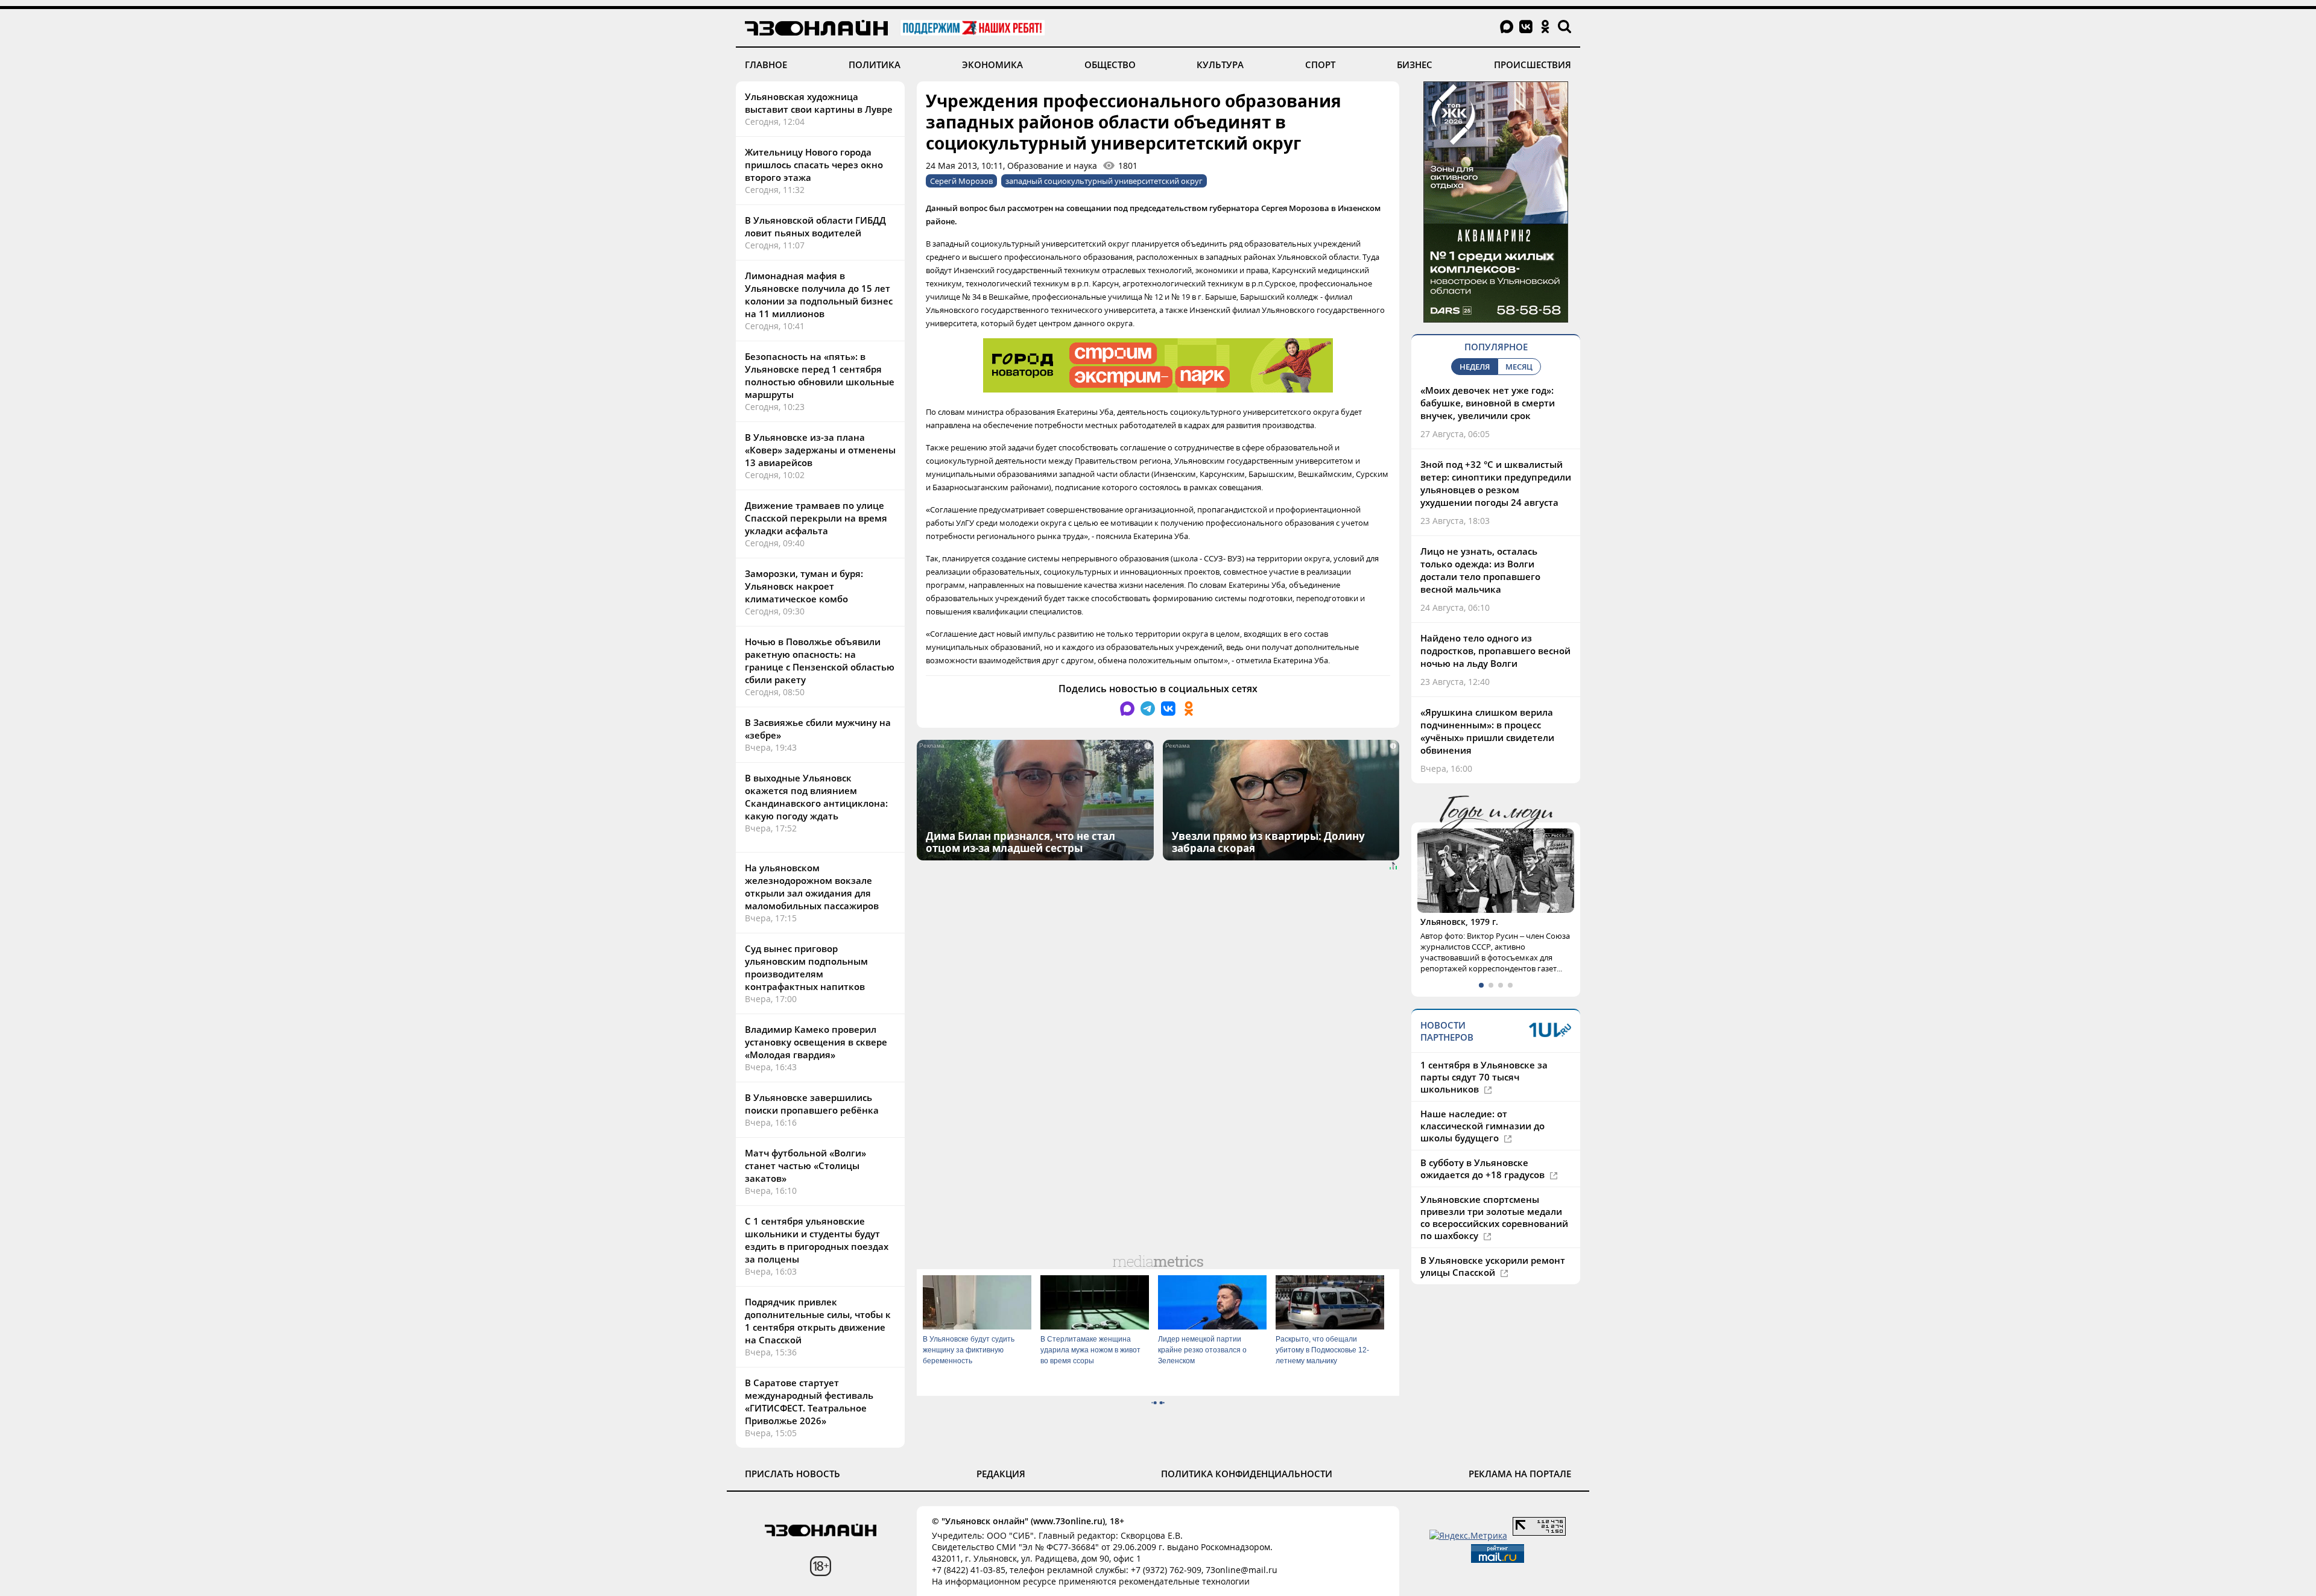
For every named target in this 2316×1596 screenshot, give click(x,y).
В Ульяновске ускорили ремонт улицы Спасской (1493, 1266)
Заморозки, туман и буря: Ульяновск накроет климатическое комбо (804, 586)
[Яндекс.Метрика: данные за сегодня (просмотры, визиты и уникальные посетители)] (1468, 1535)
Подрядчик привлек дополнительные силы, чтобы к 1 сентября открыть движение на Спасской (818, 1321)
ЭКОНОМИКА (992, 65)
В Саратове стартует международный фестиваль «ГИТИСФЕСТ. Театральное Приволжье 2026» (809, 1402)
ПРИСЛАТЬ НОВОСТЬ (793, 1474)
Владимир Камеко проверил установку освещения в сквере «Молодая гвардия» (816, 1042)
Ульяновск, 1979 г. (1459, 922)
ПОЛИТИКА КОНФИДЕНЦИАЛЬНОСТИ (1247, 1474)
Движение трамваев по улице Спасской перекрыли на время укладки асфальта (816, 518)
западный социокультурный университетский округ (1104, 181)
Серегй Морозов (961, 181)
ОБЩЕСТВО (1110, 65)
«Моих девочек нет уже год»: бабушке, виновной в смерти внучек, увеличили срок (1488, 403)
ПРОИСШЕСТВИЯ (1533, 65)
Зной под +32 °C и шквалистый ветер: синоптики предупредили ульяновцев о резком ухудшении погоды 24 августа (1496, 483)
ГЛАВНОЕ (766, 65)
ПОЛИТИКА (875, 65)
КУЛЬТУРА (1220, 65)
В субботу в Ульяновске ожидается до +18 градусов (1484, 1169)
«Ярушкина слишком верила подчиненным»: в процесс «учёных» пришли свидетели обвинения (1487, 731)
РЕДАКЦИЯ (1001, 1474)
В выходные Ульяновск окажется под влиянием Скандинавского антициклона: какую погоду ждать (816, 797)
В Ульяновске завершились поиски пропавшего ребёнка (812, 1104)
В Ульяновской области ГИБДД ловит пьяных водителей (815, 226)
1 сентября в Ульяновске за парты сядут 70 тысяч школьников (1484, 1077)
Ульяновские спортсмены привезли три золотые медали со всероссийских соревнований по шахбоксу (1494, 1217)
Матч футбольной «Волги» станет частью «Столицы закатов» (805, 1165)
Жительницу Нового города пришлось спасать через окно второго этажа (814, 165)
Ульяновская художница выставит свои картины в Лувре (819, 103)
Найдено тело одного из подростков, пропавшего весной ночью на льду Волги (1495, 651)
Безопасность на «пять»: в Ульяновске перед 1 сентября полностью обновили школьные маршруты (820, 375)
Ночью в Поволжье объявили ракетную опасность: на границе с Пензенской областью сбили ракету (820, 661)
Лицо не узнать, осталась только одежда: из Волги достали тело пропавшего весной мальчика (1480, 570)
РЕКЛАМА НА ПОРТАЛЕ (1520, 1474)
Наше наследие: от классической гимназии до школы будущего (1482, 1126)
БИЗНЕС (1415, 65)
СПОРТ (1320, 65)
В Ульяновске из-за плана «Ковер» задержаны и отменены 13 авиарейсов (820, 450)
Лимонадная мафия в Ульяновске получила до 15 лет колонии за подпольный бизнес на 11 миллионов (819, 295)
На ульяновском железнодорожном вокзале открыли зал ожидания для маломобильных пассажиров (812, 887)
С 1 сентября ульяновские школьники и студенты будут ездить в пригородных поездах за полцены (817, 1240)
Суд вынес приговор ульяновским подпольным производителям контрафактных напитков (806, 967)
